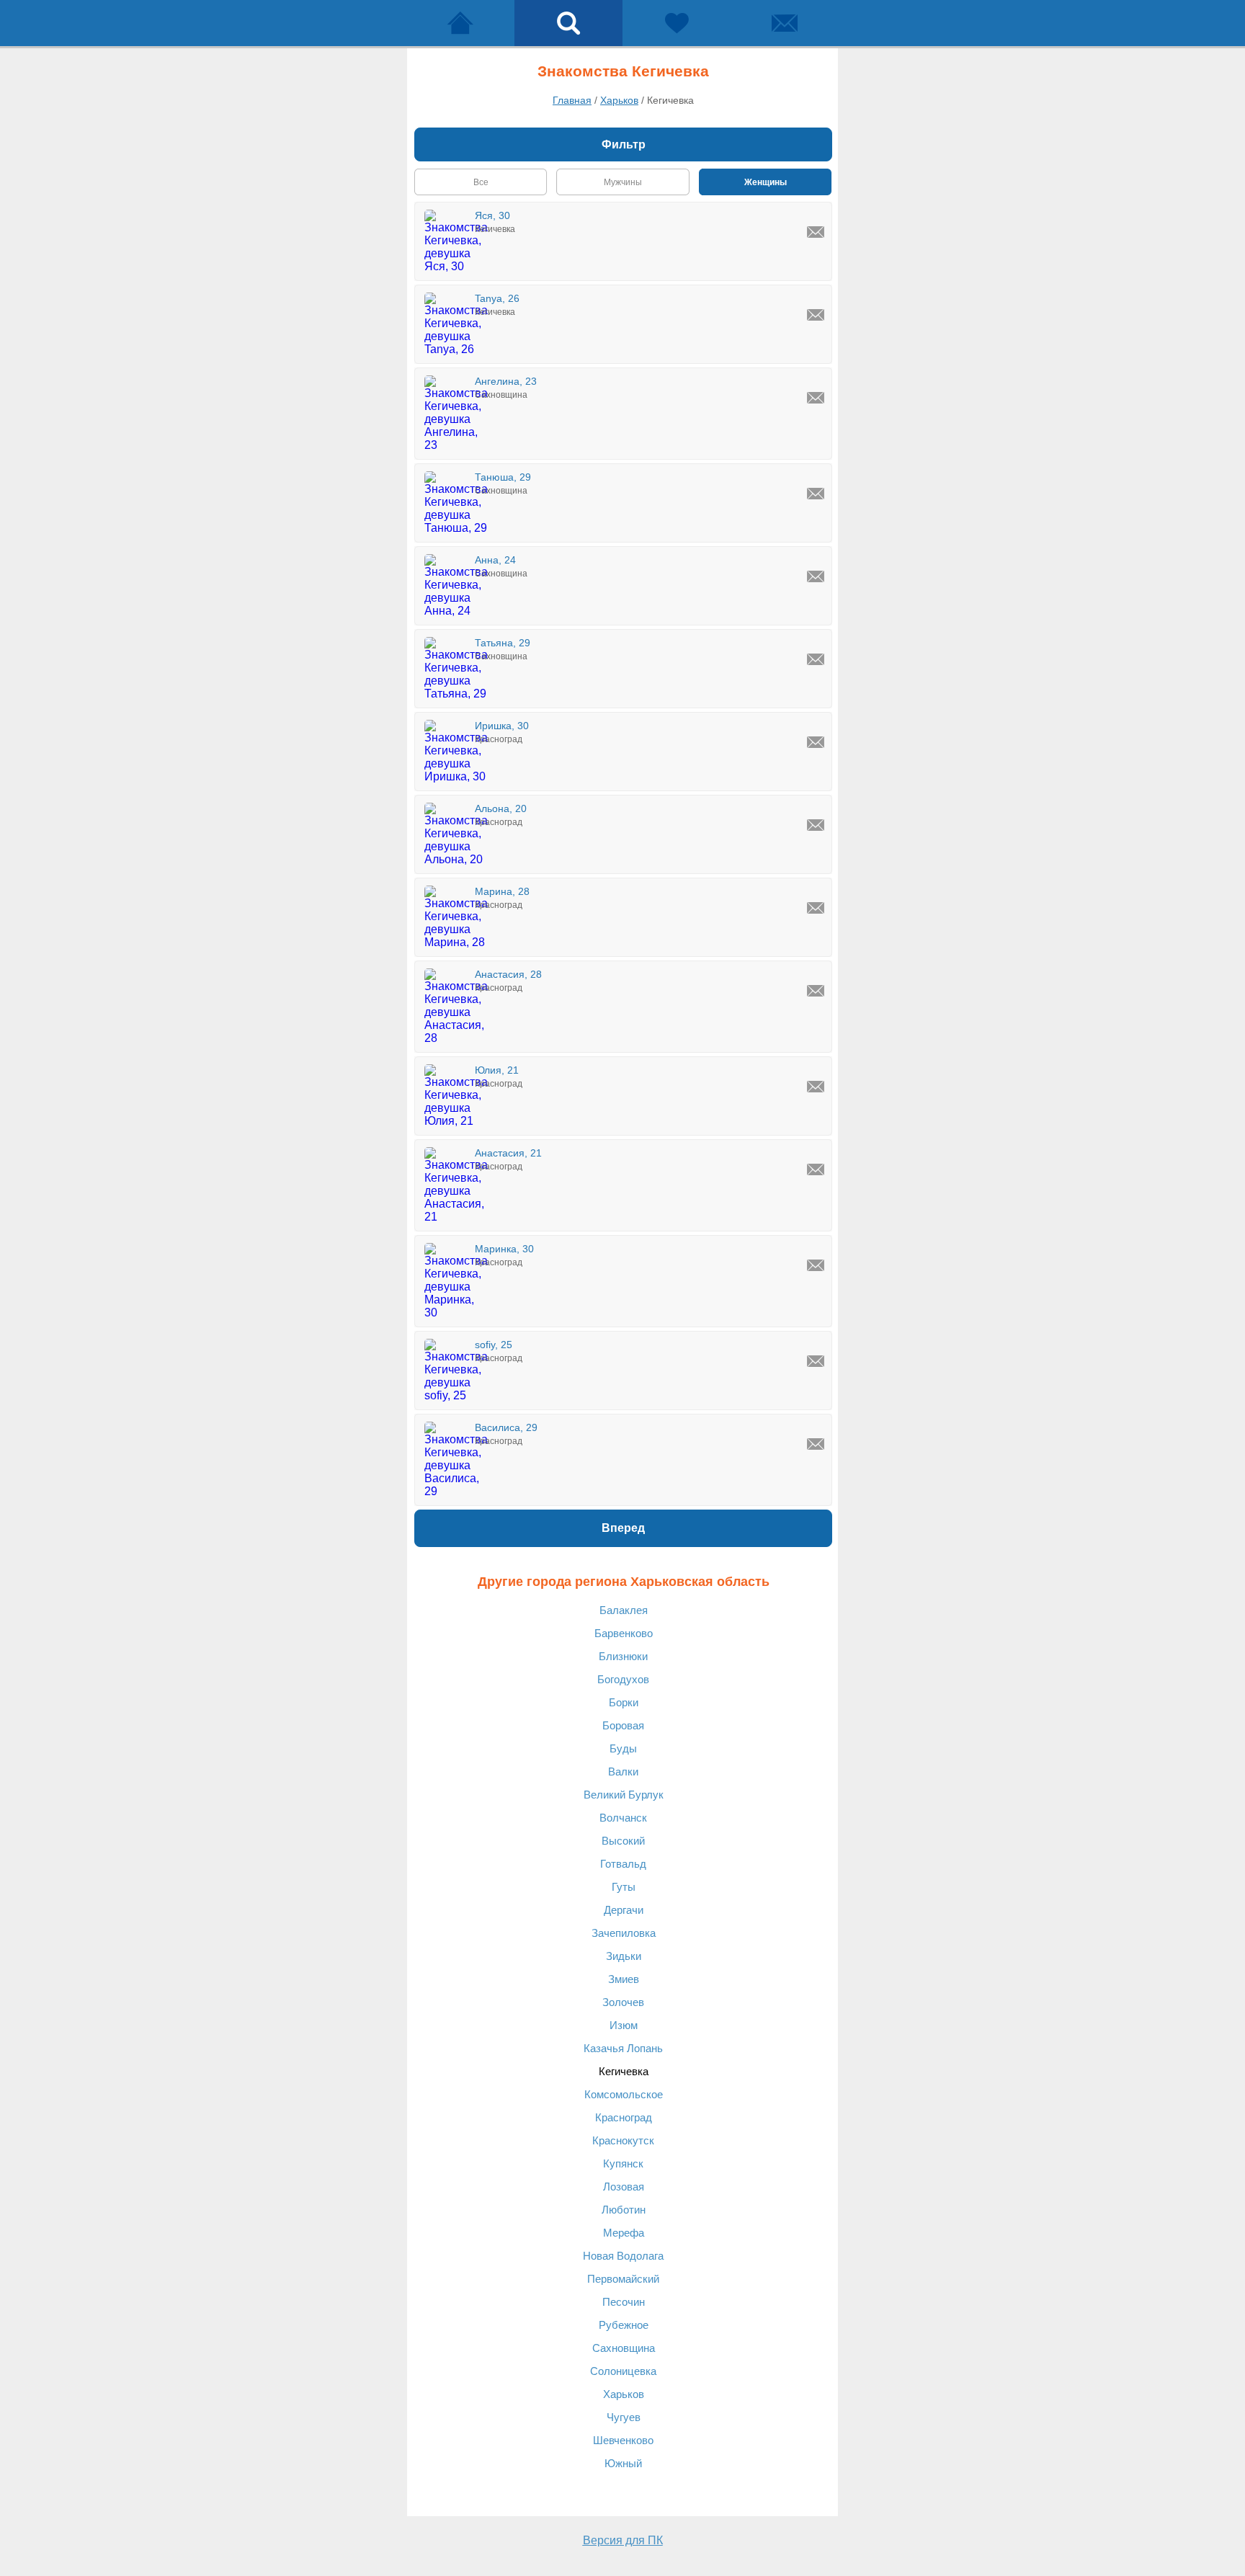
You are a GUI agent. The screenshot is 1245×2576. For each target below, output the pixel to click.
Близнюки (623, 1656)
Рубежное (624, 2325)
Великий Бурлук (624, 1795)
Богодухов (623, 1679)
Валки (623, 1771)
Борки (624, 1702)
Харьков (624, 2394)
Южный (623, 2463)
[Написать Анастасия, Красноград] (816, 991)
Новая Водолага (623, 2256)
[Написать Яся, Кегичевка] (816, 232)
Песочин (624, 2302)
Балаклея (624, 1610)
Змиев (624, 1979)
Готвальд (623, 1864)
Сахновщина (624, 2348)
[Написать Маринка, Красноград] (816, 1265)
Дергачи (624, 1910)
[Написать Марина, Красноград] (816, 908)
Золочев (623, 2002)
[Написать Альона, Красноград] (816, 825)
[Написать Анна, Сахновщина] (816, 576)
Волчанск (623, 1818)
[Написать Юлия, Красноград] (816, 1087)
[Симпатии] (677, 23)
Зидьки (624, 1956)
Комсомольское (624, 2094)
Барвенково (624, 1633)
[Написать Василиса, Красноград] (816, 1444)
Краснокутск (623, 2140)
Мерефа (624, 2233)
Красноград (624, 2117)
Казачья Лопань (623, 2048)
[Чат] (785, 23)
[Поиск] (568, 23)
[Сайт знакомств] (460, 23)
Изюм (624, 2025)
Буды (623, 1748)
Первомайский (623, 2279)
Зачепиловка (624, 1933)
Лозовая (624, 2187)
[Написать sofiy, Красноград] (816, 1361)
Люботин (624, 2210)
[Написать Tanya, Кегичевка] (816, 315)
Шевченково (623, 2440)
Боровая (623, 1725)
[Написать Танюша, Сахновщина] (816, 494)
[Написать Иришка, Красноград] (816, 742)
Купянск (623, 2163)
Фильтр (624, 144)
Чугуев (624, 2417)
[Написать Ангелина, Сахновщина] (816, 398)
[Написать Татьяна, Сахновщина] (816, 659)
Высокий (623, 1841)
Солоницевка (623, 2371)
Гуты (624, 1887)
